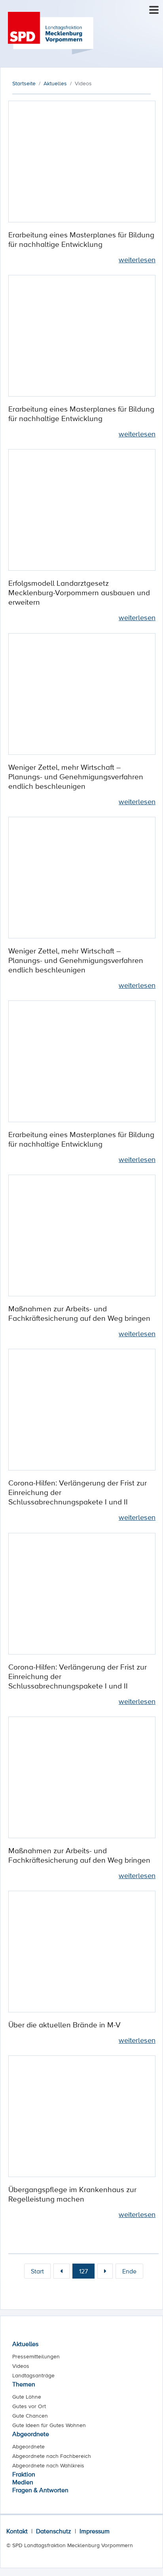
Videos (21, 2366)
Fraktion (24, 2474)
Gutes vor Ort (29, 2406)
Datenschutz (54, 2531)
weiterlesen (137, 259)
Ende (129, 2271)
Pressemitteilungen (36, 2356)
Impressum (95, 2531)
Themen (24, 2384)
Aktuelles (25, 2344)
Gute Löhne (27, 2397)
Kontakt (17, 2531)
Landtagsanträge (33, 2375)
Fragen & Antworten (40, 2490)
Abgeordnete (31, 2434)
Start (37, 2271)
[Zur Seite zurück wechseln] (62, 2271)
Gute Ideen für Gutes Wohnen (49, 2425)
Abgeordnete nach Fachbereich (52, 2456)
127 (83, 2271)
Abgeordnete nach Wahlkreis (48, 2465)
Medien (23, 2482)
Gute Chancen (30, 2416)
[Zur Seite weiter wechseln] (105, 2271)
